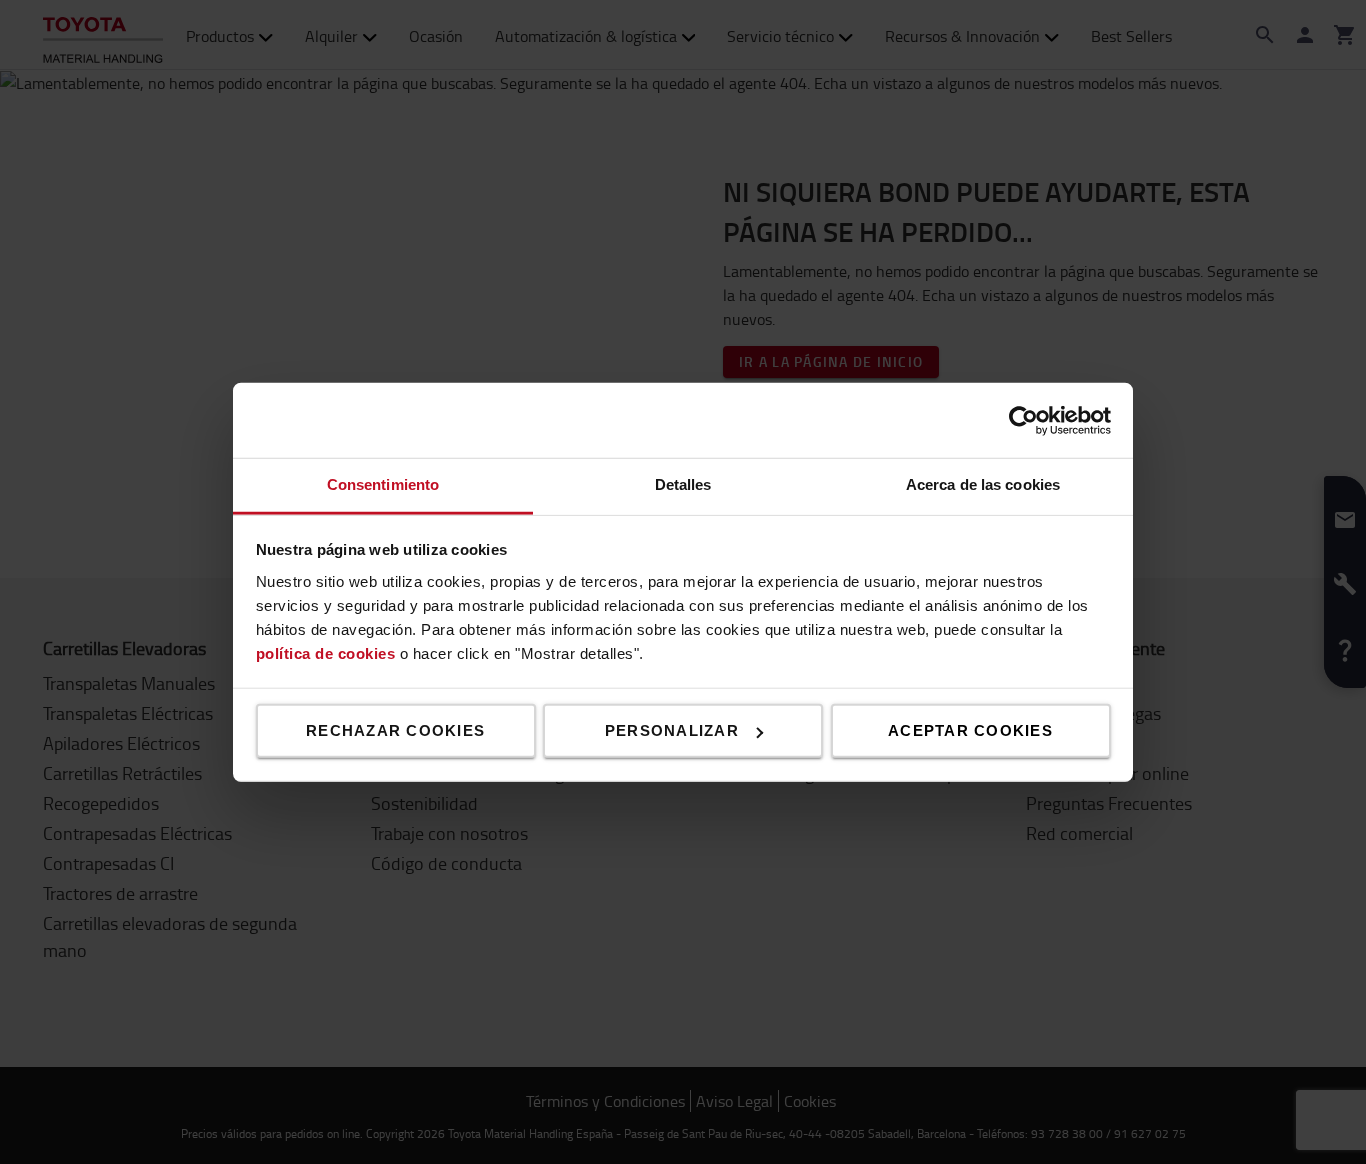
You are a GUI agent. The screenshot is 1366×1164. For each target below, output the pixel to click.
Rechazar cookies (395, 730)
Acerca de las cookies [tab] (983, 484)
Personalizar (672, 730)
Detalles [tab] (683, 484)
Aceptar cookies (970, 730)
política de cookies (326, 652)
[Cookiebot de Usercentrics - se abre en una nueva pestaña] (1023, 420)
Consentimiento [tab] (383, 484)
